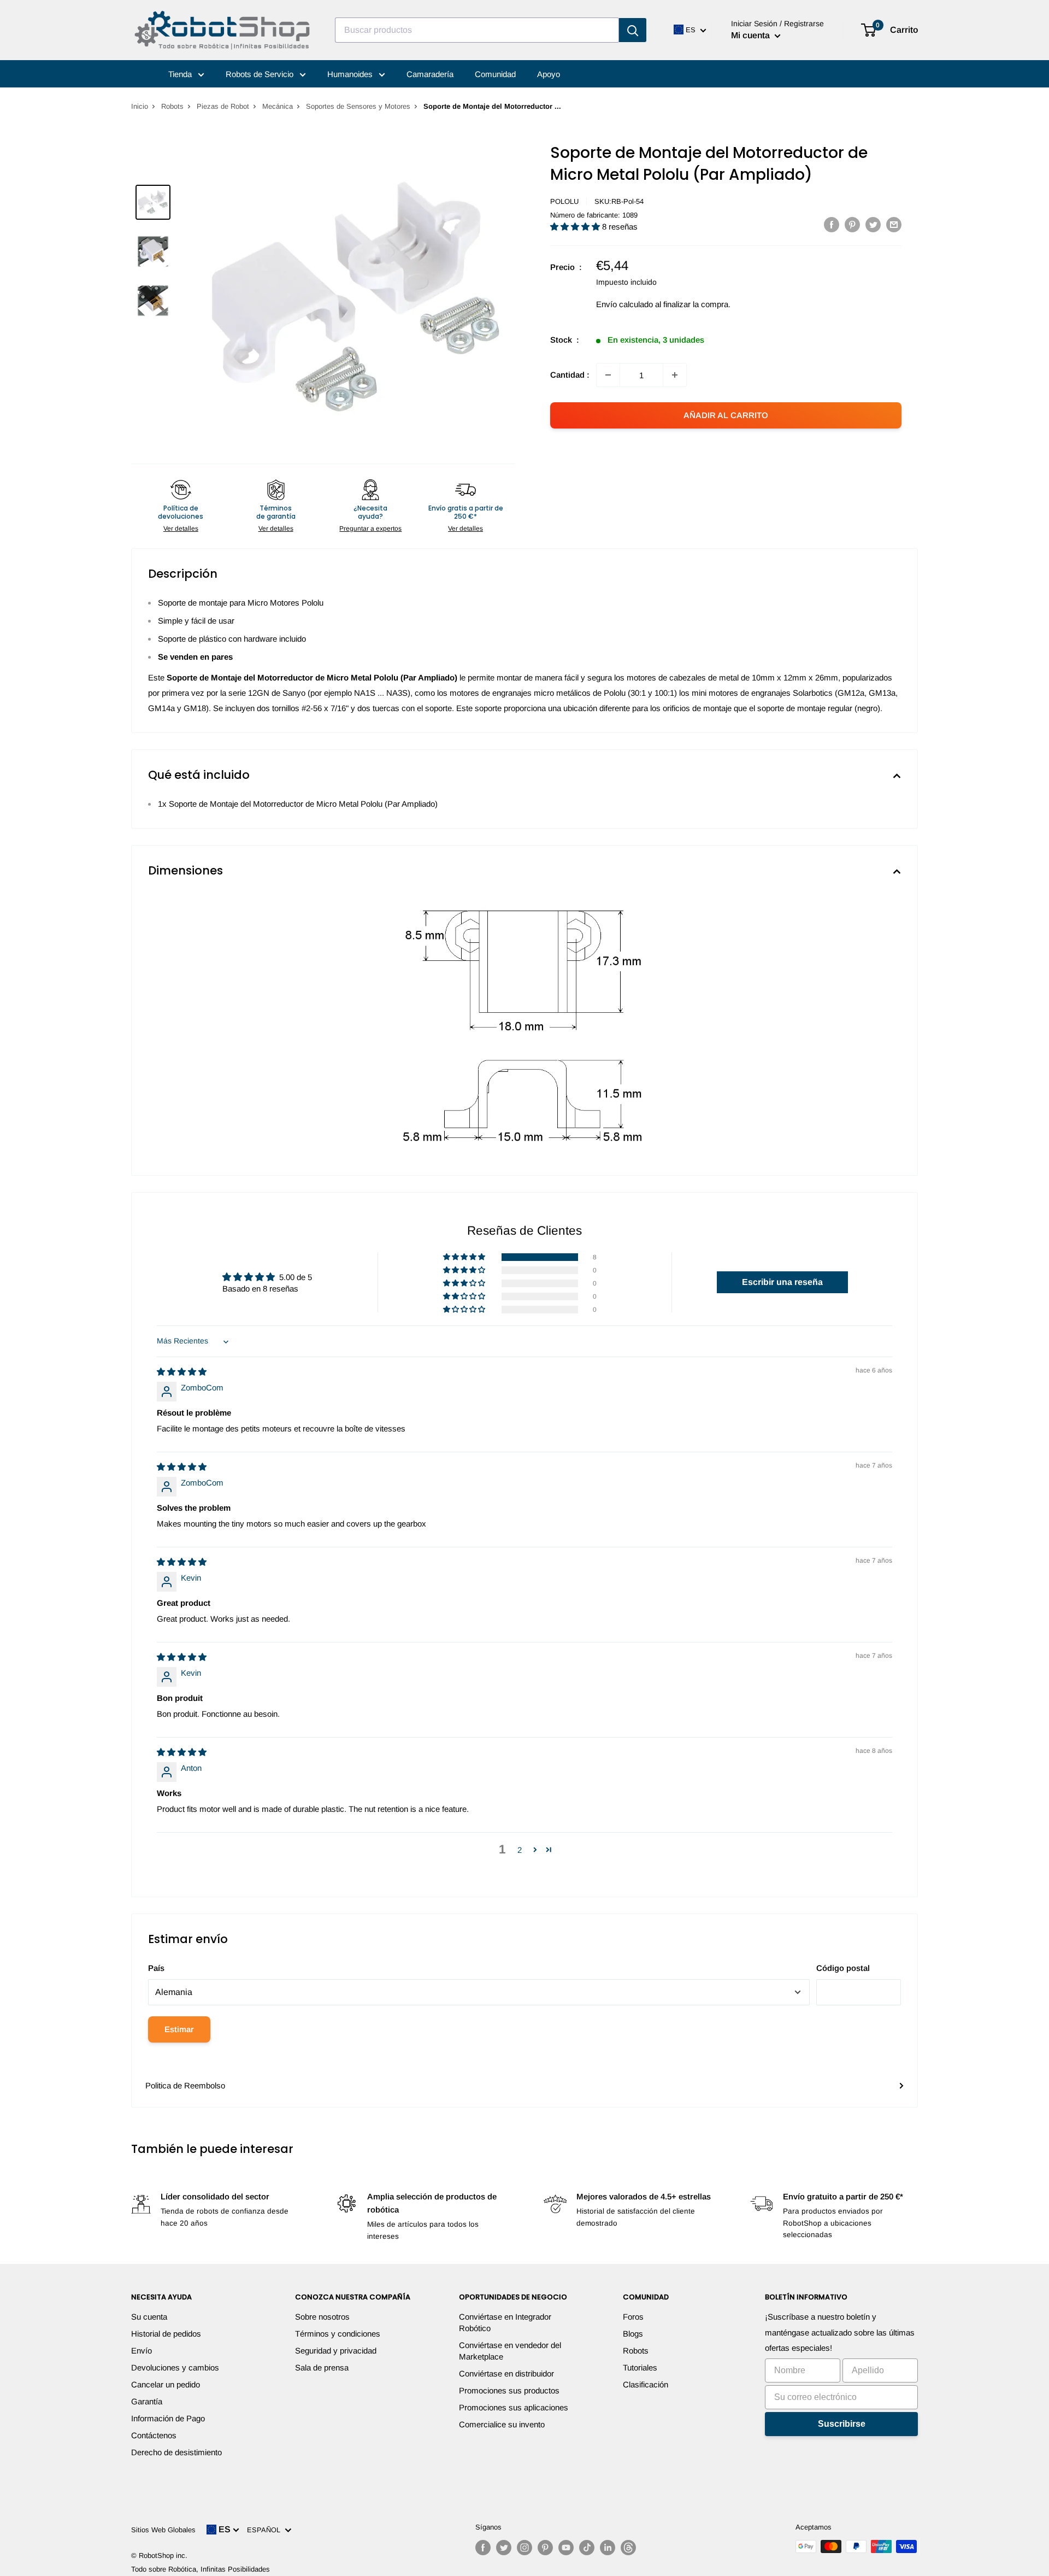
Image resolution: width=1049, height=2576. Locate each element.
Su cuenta (149, 2317)
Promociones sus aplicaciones (514, 2407)
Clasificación (646, 2384)
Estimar (179, 2029)
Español (266, 2530)
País (156, 1968)
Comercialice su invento (502, 2424)
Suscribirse (842, 2424)
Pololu (564, 201)
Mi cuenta (752, 35)
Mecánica (278, 106)
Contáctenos (154, 2435)
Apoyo (549, 74)
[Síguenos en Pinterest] (545, 2548)
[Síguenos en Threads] (628, 2548)
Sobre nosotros (322, 2317)
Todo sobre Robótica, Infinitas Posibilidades (201, 2569)
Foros (633, 2317)
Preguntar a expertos (370, 529)
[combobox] (477, 30)
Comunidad (495, 74)
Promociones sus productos (509, 2390)
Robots (172, 106)
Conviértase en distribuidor (506, 2373)
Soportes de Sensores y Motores (358, 106)
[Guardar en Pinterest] (852, 224)
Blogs (633, 2334)
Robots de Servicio (261, 74)
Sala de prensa (322, 2367)
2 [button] (520, 1850)
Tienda (181, 74)
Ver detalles (181, 529)
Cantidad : (570, 375)
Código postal (843, 1968)
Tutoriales (640, 2367)
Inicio (140, 106)
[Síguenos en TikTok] (587, 2548)
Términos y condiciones (338, 2334)
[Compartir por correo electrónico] (894, 224)
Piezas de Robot (223, 106)
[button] (576, 227)
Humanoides (351, 74)
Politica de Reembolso (185, 2085)
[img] (182, 1372)
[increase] (675, 375)
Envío (142, 2351)
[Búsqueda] (633, 30)
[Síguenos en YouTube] (566, 2548)
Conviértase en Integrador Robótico (505, 2322)
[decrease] (608, 375)
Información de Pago (168, 2418)
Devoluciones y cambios (175, 2367)
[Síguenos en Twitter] (504, 2548)
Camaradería (430, 74)
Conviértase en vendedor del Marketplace (510, 2351)
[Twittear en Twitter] (873, 224)
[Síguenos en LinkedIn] (608, 2548)
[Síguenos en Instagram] (524, 2548)
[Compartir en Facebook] (832, 224)
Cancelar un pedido (166, 2384)
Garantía (147, 2401)
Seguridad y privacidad (336, 2351)
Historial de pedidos (166, 2334)
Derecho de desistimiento (176, 2452)
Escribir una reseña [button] (782, 1282)
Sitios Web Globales (163, 2530)
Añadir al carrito (726, 415)
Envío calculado (624, 304)
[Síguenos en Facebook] (483, 2548)
